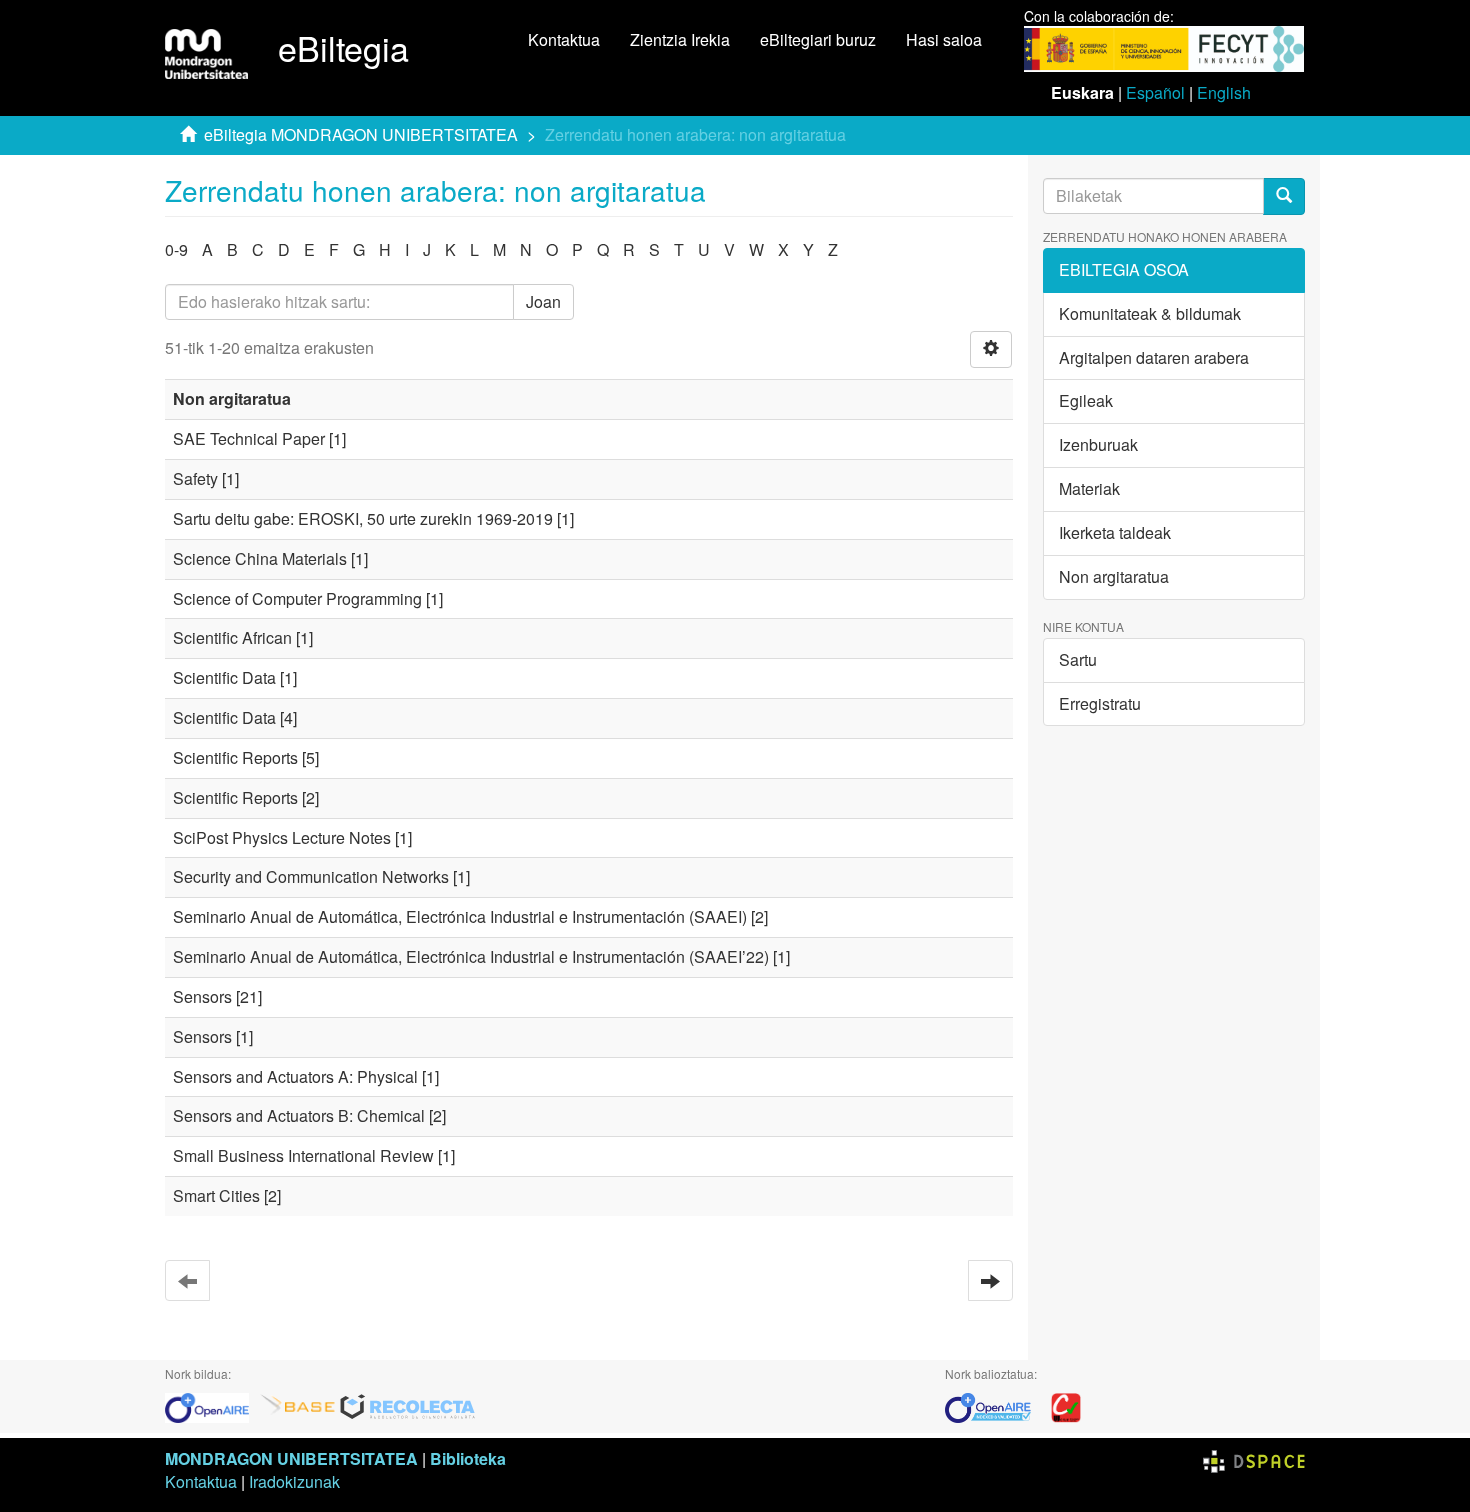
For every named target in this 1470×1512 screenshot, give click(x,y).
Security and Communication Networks (311, 876)
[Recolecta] (408, 1406)
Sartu (1078, 659)
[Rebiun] (1066, 1406)
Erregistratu (1100, 703)
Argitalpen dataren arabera (1154, 357)
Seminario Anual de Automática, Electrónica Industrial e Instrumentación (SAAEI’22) (471, 956)
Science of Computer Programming (297, 598)
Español (1155, 92)
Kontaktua (564, 39)
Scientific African (232, 637)
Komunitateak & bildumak (1150, 313)
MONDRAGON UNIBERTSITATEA (291, 1458)
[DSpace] (1254, 1458)
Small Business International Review (303, 1155)
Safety (195, 478)
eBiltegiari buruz (818, 39)
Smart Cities (216, 1195)
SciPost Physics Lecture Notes (282, 837)
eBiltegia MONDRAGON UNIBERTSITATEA (361, 134)
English (1224, 92)
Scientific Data (224, 677)
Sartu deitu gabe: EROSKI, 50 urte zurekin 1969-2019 (363, 518)
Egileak (1086, 400)
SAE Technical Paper (249, 438)
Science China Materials (260, 558)
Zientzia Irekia (680, 39)
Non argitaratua (1114, 576)
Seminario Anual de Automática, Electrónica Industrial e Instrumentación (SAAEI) (460, 916)
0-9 (176, 249)
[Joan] (1284, 196)
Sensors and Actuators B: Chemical (299, 1115)
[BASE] (298, 1406)
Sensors (202, 996)
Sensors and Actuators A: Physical (295, 1076)
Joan (543, 301)
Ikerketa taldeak (1115, 532)
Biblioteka (468, 1458)
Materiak (1089, 488)
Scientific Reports (235, 757)
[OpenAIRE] (212, 1406)
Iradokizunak (294, 1481)
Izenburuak (1098, 444)
